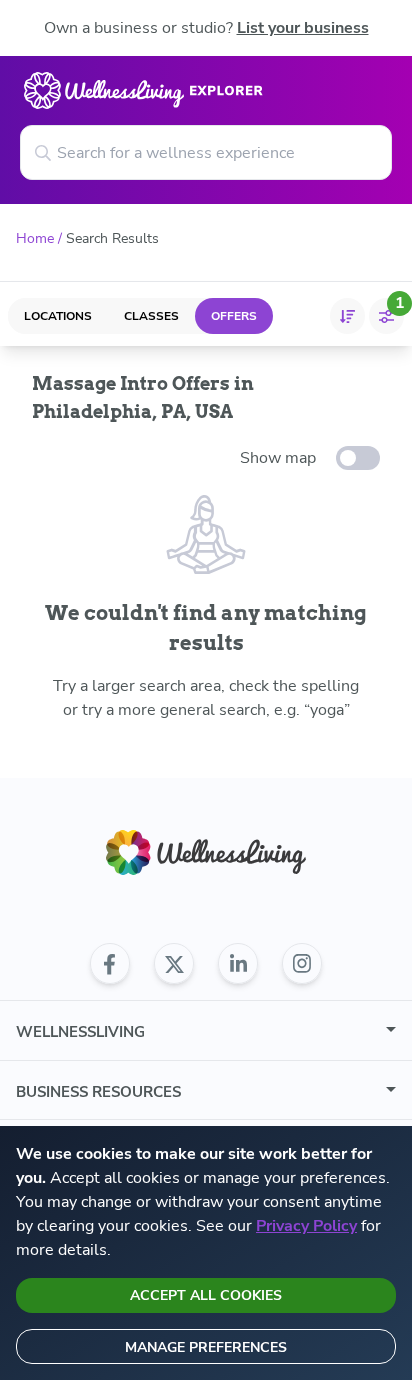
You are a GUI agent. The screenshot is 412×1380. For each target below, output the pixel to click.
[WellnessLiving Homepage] (206, 852)
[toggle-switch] (358, 458)
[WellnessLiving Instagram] (302, 964)
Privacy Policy (306, 1226)
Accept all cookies (206, 1295)
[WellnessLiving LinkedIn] (238, 964)
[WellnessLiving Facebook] (110, 964)
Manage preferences (206, 1347)
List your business (303, 28)
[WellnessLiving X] (174, 964)
